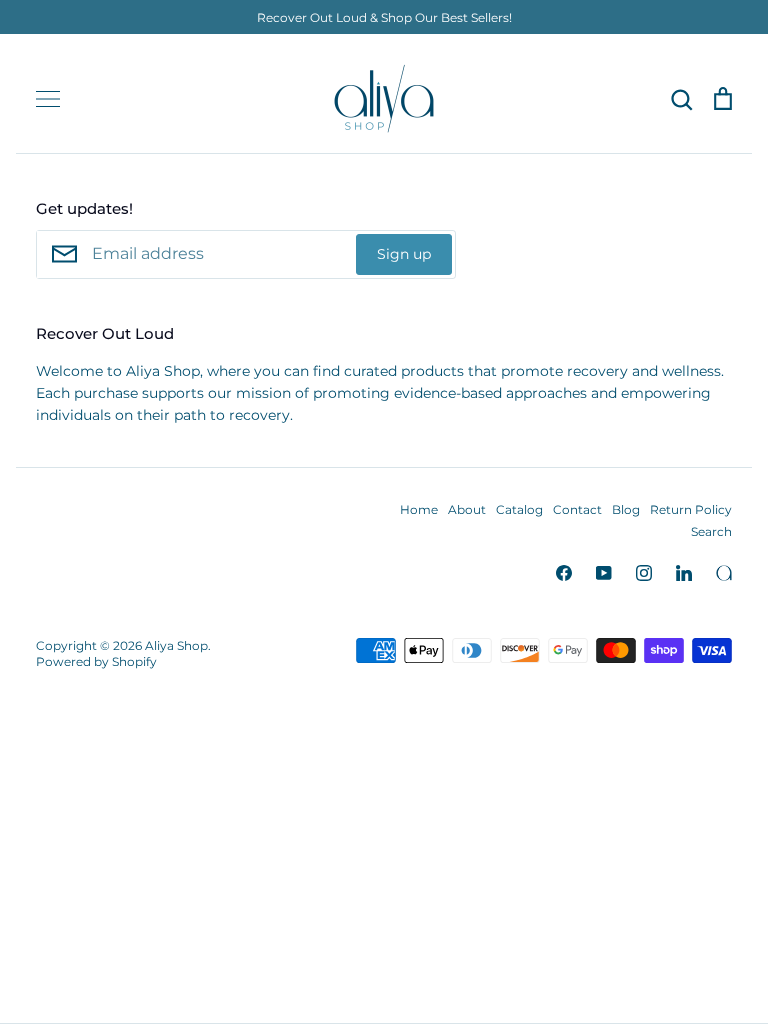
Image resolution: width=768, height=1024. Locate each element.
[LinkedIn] (684, 573)
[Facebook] (564, 573)
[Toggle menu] (48, 99)
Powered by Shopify (96, 661)
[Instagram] (644, 573)
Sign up (404, 254)
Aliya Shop (176, 645)
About (467, 509)
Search (711, 531)
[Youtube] (604, 573)
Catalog (519, 509)
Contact (577, 509)
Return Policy (691, 509)
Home (419, 509)
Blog (626, 509)
